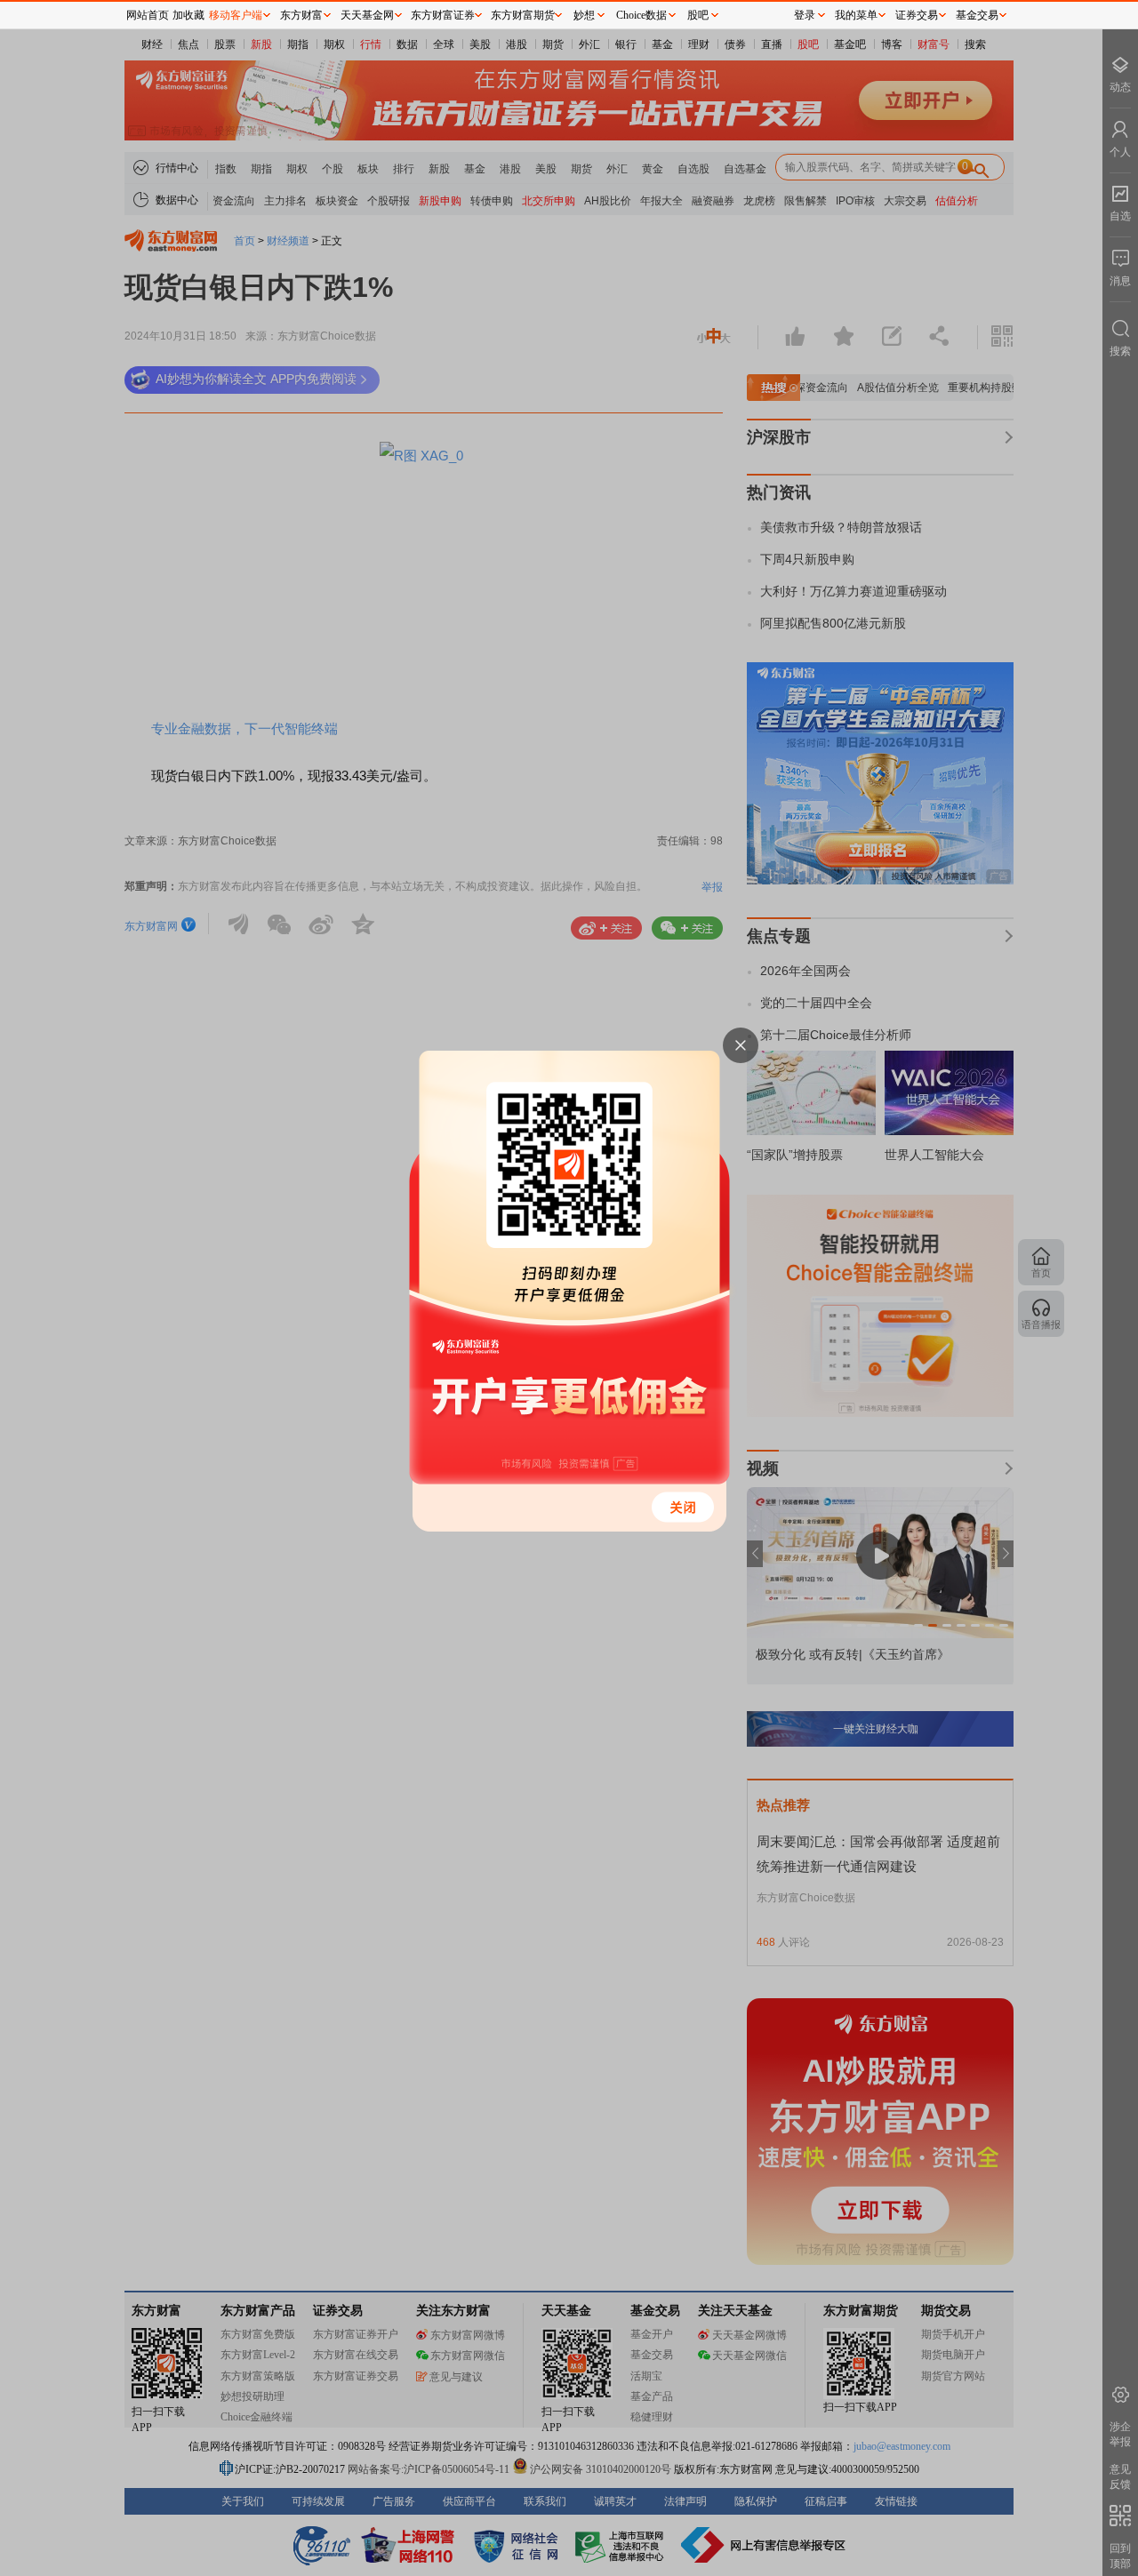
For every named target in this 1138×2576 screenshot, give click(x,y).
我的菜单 (856, 15)
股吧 (698, 15)
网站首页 (148, 15)
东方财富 (301, 15)
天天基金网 (367, 15)
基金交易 (977, 15)
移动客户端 (236, 15)
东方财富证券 (443, 15)
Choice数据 (641, 15)
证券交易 (917, 15)
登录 (805, 15)
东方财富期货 (523, 15)
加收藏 (188, 15)
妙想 (584, 15)
